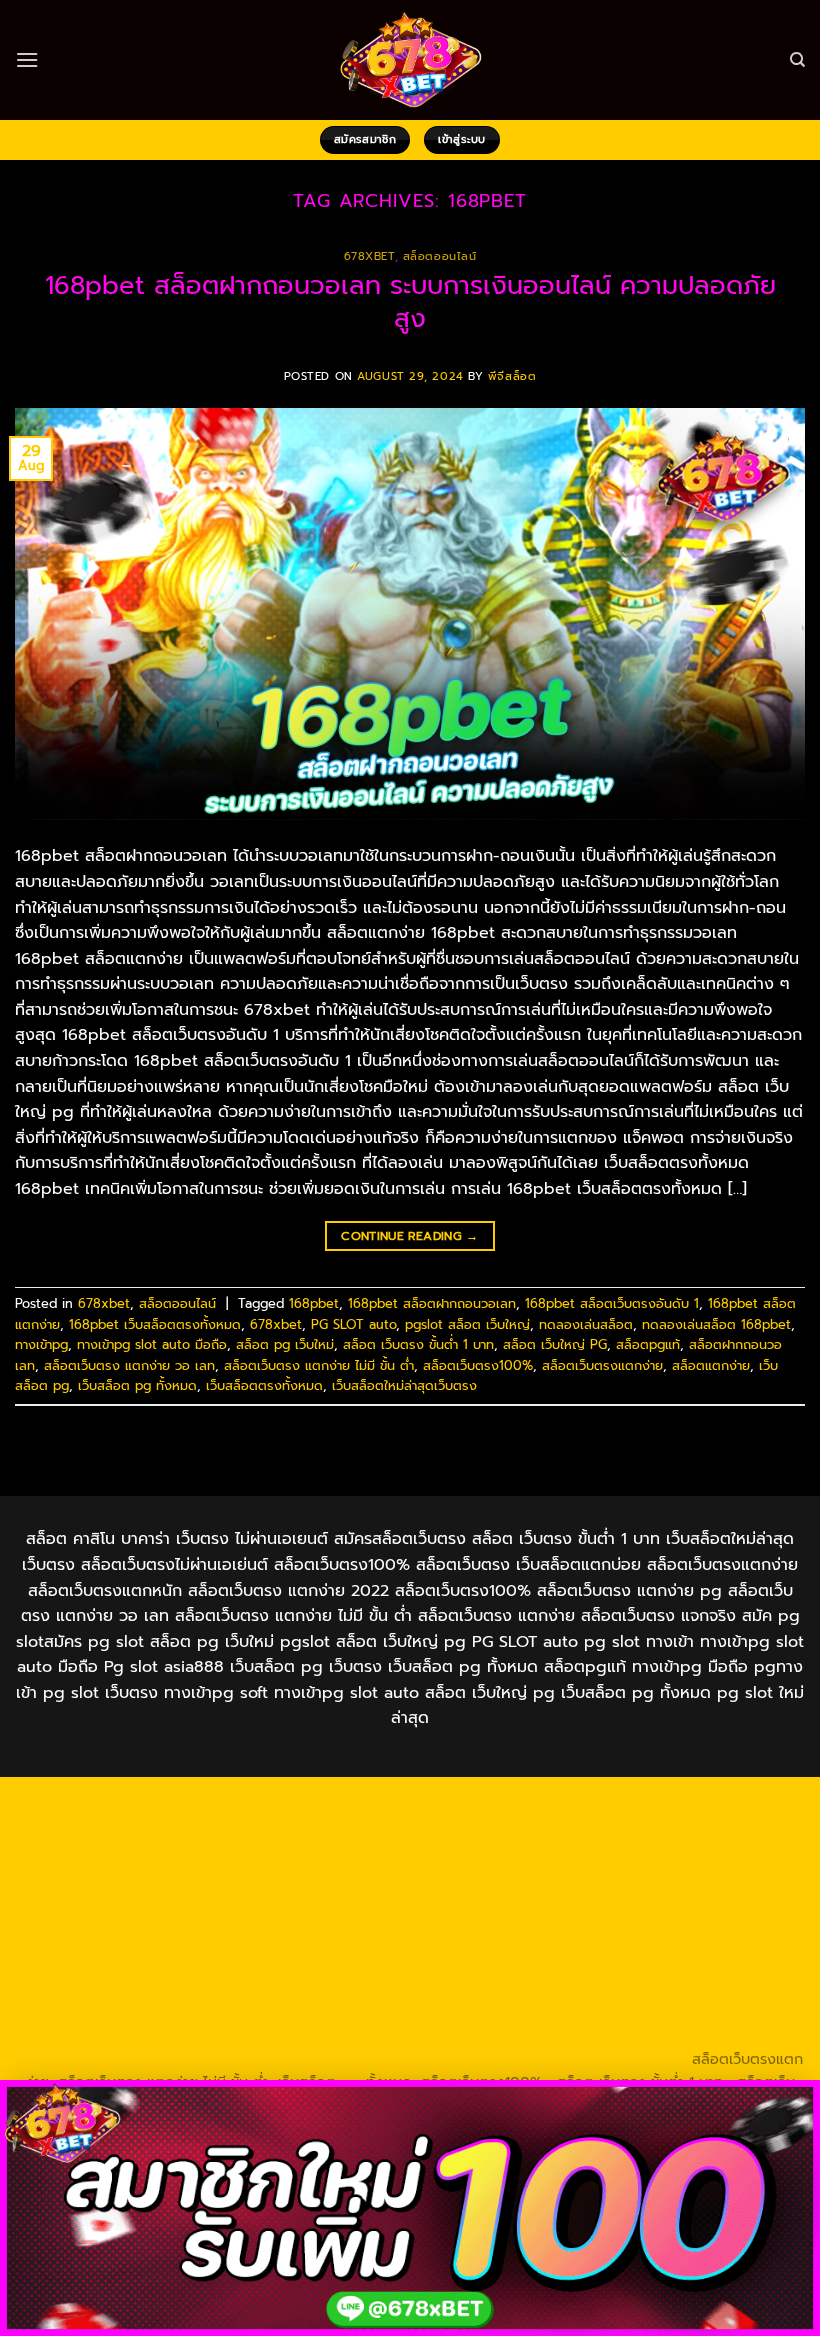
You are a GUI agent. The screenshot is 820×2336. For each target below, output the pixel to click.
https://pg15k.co (606, 1828)
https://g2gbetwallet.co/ (400, 2013)
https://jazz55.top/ (371, 1967)
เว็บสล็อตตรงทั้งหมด (264, 1385)
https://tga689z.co (266, 1805)
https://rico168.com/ (711, 1898)
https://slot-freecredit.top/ (593, 2059)
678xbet (369, 256)
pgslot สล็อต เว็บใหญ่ (467, 1324)
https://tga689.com (558, 2013)
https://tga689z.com (125, 1805)
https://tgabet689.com (105, 2036)
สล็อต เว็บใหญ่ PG (555, 1344)
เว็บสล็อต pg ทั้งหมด (137, 1385)
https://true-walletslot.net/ (207, 2059)
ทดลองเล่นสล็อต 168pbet (716, 1324)
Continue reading (410, 1236)
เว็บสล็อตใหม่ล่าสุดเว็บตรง (404, 1385)
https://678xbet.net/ (110, 1898)
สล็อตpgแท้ (648, 1344)
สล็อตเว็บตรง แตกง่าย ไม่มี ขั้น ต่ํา (319, 1365)
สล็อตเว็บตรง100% (478, 1365)
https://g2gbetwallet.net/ (693, 1990)
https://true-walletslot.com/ (399, 2059)
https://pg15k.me (361, 1828)
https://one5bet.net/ (92, 1921)
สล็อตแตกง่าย (711, 1365)
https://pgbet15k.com (90, 1851)
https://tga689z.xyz (403, 1805)
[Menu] (27, 59)
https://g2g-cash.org (693, 1805)
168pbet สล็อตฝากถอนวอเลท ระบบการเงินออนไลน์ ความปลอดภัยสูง (410, 302)
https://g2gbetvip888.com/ (316, 1990)
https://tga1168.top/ (549, 1875)
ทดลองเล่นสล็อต (586, 1324)
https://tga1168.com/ (733, 1851)
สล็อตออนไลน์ (440, 256)
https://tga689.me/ (698, 2013)
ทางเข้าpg (41, 1344)
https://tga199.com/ (383, 1921)
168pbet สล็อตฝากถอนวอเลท (432, 1303)
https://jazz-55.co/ (505, 1967)
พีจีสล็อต (512, 376)
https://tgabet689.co (428, 2036)
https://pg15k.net (728, 1828)
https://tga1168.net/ (406, 1875)
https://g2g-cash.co (101, 1828)
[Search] (797, 60)
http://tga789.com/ (266, 1875)
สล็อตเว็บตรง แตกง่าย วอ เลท (129, 1365)
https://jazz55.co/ (154, 1990)
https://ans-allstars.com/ (409, 1898)
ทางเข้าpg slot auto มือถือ (152, 1344)
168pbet (314, 1303)
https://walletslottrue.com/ (599, 2036)
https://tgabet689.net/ (270, 2036)
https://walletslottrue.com (423, 1944)
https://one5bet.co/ (239, 1921)
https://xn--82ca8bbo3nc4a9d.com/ (183, 2013)
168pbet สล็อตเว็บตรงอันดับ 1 (612, 1303)
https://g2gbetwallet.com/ (508, 1990)
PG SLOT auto (353, 1324)
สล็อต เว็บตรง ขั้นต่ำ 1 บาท (418, 1344)
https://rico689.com (545, 1805)
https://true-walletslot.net (711, 1921)
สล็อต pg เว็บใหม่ (285, 1344)
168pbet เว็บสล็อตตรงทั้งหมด (155, 1324)
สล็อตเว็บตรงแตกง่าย (602, 1365)
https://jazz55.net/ (266, 1944)
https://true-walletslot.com (210, 1967)
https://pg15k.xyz (484, 1828)
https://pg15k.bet (236, 1828)
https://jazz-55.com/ (644, 1967)
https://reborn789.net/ (537, 1921)
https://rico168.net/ (567, 1898)
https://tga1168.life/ (690, 1875)
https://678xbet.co (254, 1898)
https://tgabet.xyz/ (128, 1875)
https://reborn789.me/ (117, 1944)
